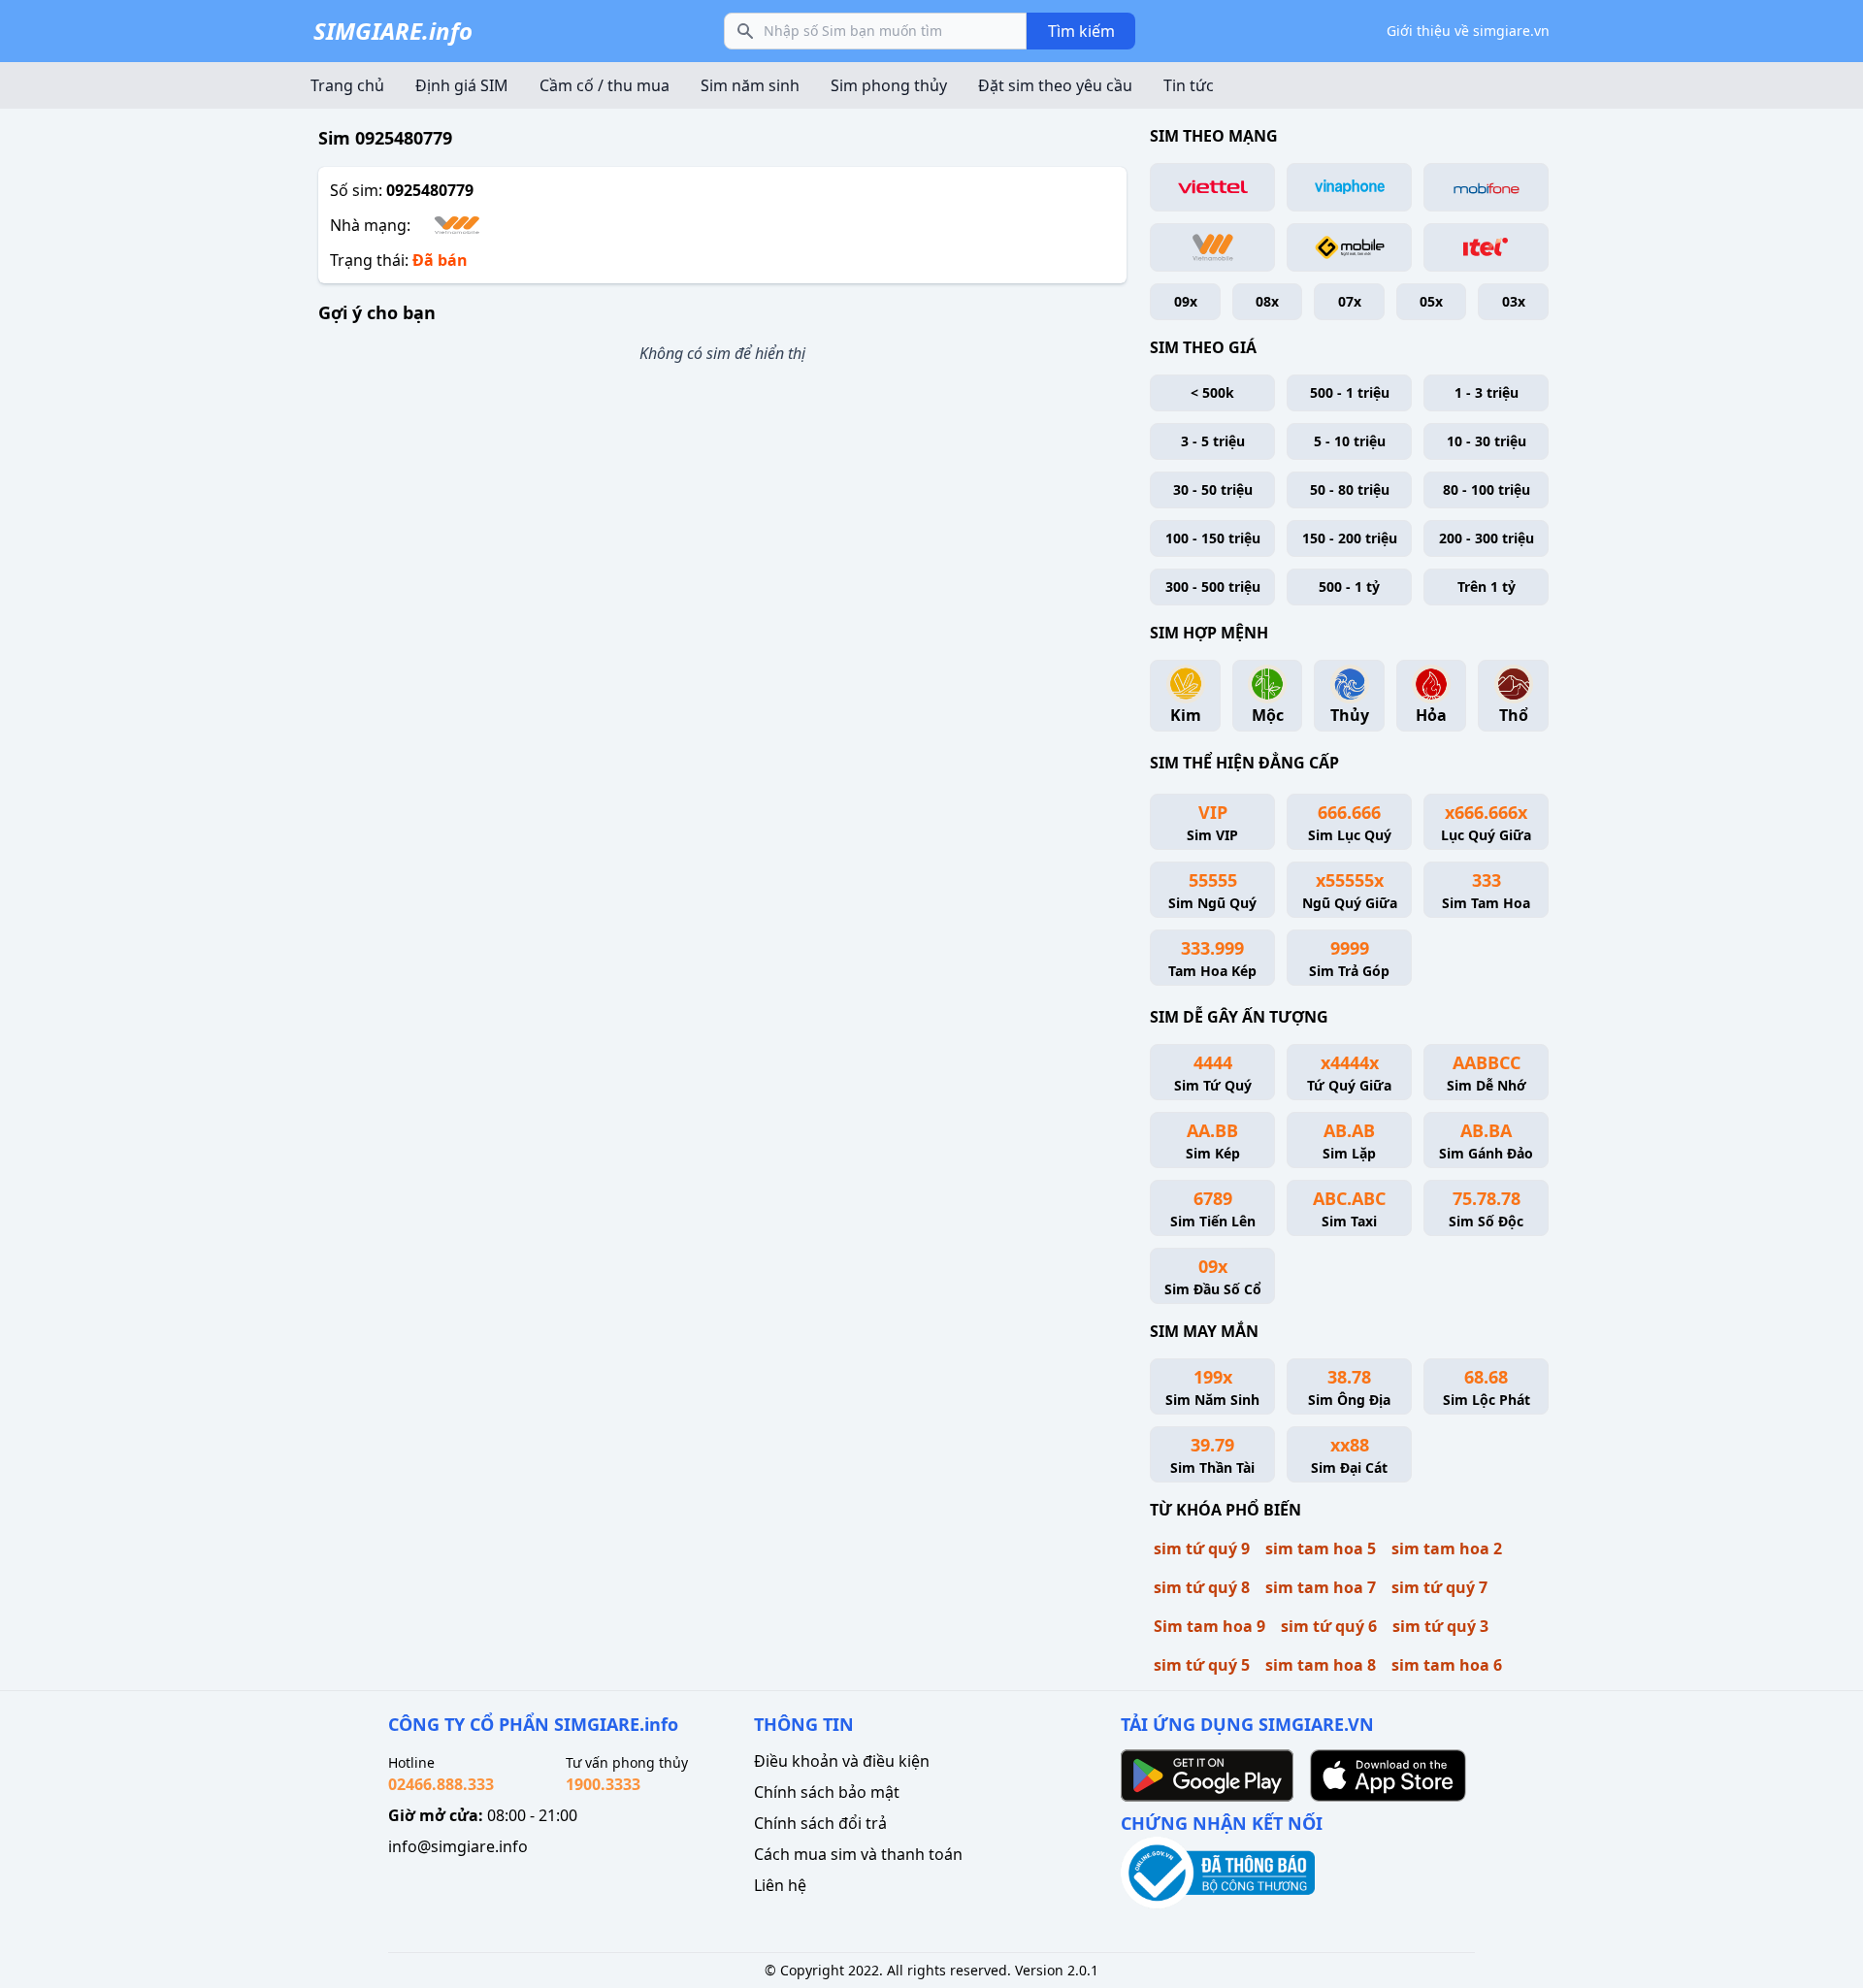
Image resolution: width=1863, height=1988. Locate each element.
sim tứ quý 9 (1202, 1548)
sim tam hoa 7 (1321, 1587)
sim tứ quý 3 (1440, 1626)
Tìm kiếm (1081, 31)
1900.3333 (603, 1784)
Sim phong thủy (889, 85)
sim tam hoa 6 (1447, 1665)
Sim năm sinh (750, 85)
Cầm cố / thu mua (605, 85)
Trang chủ (347, 85)
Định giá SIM (462, 85)
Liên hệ (780, 1885)
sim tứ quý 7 (1439, 1587)
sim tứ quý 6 (1329, 1626)
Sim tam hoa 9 (1209, 1626)
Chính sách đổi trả (820, 1823)
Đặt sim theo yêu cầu (1055, 85)
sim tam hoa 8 (1321, 1665)
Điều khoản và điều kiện (842, 1761)
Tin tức (1189, 85)
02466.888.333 (441, 1784)
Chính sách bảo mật (827, 1792)
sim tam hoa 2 (1447, 1548)
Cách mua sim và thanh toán (858, 1854)
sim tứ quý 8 (1202, 1587)
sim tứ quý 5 (1202, 1665)
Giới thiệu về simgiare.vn (1468, 31)
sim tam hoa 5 (1321, 1548)
